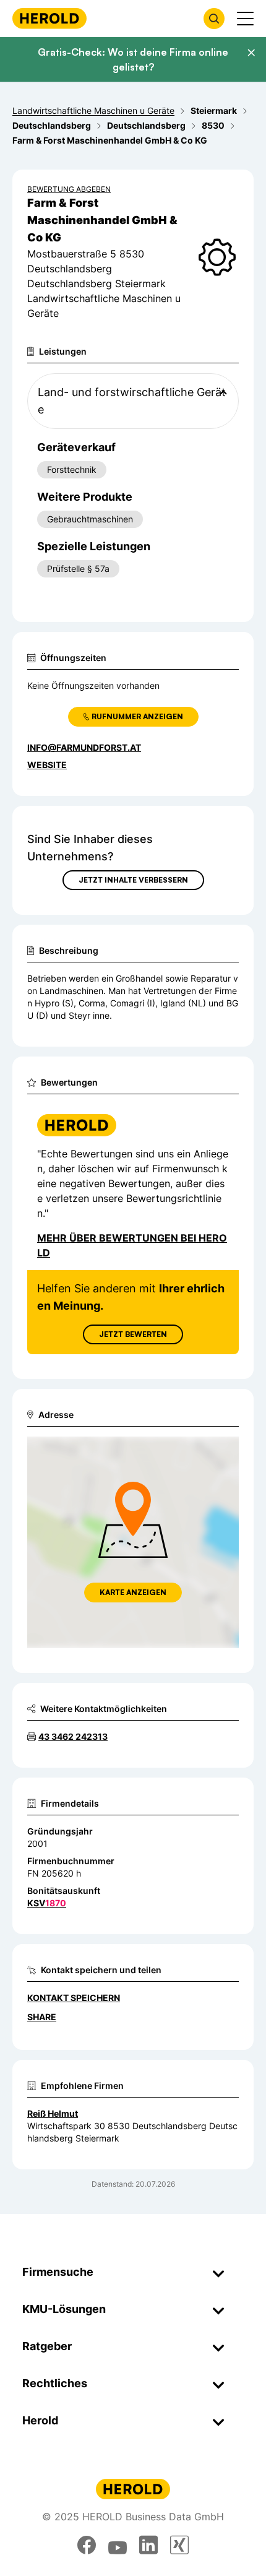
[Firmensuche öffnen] (214, 19)
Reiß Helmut (53, 2113)
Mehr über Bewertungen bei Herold (132, 1245)
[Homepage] (49, 18)
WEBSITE (47, 765)
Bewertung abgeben (69, 189)
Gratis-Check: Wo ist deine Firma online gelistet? (133, 59)
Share (42, 2017)
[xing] (179, 2545)
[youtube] (118, 2545)
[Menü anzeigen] (245, 19)
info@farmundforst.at (84, 747)
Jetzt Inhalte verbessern (133, 880)
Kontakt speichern (74, 1998)
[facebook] (87, 2545)
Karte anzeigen (133, 1592)
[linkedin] (148, 2545)
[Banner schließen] (251, 53)
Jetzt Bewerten (133, 1334)
